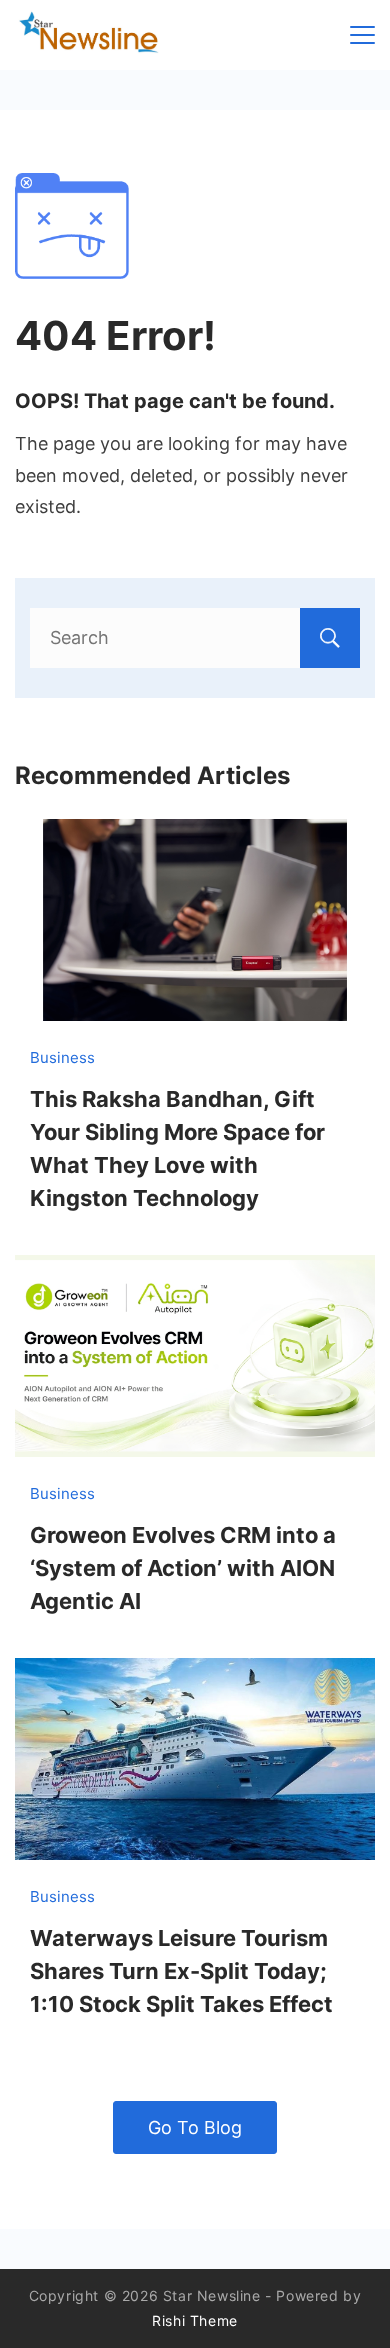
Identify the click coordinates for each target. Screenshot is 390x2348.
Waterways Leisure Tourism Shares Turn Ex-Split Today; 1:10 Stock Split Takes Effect (181, 1971)
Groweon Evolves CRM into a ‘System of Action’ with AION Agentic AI (183, 1568)
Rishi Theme (195, 2320)
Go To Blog (195, 2127)
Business (62, 1057)
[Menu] (362, 35)
